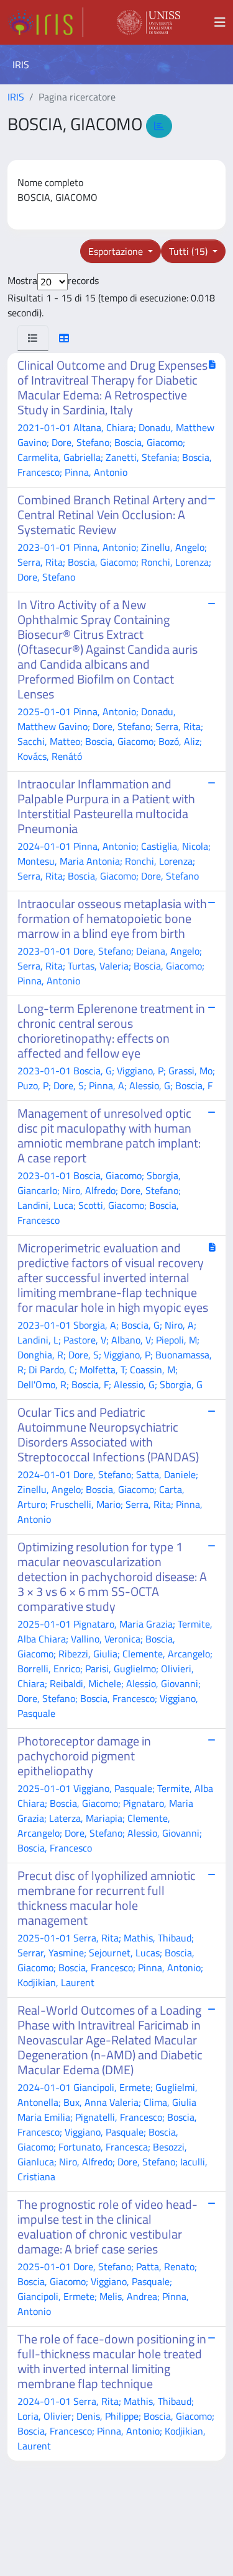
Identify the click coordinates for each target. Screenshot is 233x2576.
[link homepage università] (148, 22)
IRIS (16, 97)
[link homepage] (45, 22)
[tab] (33, 338)
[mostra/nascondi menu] (220, 22)
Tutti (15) (190, 251)
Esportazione (117, 251)
